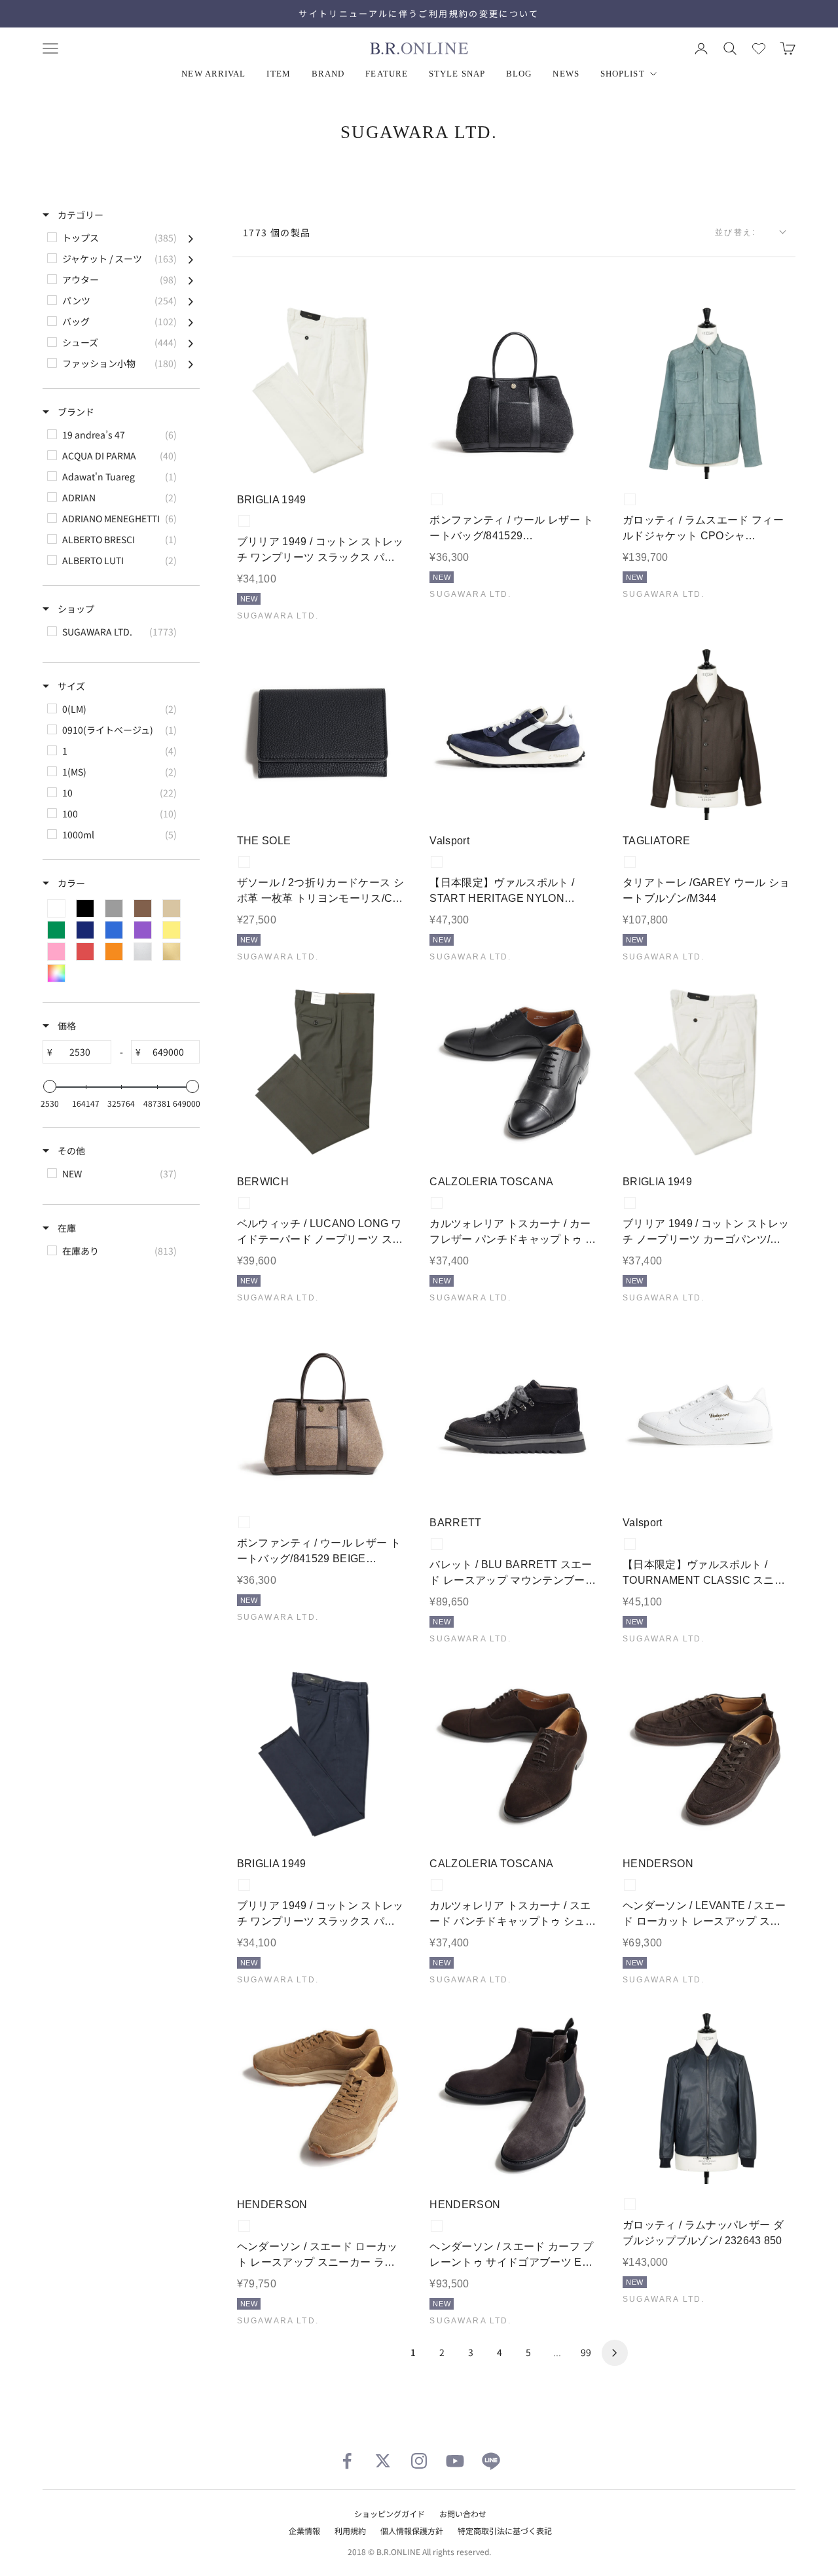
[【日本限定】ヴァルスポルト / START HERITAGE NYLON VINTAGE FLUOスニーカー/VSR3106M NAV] (514, 731)
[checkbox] (120, 238)
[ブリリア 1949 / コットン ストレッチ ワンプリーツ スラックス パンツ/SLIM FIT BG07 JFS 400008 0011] (321, 1754)
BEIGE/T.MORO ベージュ (244, 1522)
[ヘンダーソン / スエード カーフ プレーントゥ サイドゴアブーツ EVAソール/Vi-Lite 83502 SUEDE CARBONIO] (514, 2095)
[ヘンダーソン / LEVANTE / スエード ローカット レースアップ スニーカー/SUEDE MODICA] (707, 1754)
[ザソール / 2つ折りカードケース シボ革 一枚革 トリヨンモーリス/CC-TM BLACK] (321, 731)
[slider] (50, 1086)
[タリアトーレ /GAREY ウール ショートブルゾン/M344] (707, 731)
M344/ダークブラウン (630, 862)
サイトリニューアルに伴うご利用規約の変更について (419, 13)
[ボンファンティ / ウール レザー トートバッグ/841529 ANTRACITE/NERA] (514, 390)
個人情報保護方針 (412, 2531)
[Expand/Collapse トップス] (191, 238)
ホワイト (630, 1544)
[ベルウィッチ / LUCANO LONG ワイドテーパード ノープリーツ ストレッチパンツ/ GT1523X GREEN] (321, 1072)
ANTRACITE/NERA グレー (437, 499)
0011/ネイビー (244, 1885)
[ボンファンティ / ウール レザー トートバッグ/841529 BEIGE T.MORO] (321, 1413)
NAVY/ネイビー (437, 862)
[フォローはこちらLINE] (491, 2461)
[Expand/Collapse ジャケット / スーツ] (191, 259)
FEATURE (387, 74)
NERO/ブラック (437, 1544)
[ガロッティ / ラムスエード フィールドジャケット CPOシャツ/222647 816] (707, 390)
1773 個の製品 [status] (277, 232)
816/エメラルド (630, 499)
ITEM (278, 74)
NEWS (566, 74)
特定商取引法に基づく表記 (505, 2531)
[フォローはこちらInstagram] (419, 2461)
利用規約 (350, 2531)
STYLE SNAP (457, 74)
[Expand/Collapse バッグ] (191, 321)
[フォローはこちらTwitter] (383, 2461)
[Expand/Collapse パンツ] (191, 300)
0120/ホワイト (244, 521)
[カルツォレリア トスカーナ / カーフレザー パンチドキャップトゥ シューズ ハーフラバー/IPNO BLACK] (514, 1072)
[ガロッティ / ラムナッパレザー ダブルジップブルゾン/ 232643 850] (707, 2095)
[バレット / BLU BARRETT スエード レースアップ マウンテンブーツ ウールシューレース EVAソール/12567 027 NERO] (514, 1413)
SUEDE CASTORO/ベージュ (244, 2226)
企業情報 (304, 2531)
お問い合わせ (463, 2513)
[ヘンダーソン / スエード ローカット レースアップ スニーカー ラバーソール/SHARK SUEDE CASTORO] (321, 2095)
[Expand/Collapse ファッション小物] (191, 363)
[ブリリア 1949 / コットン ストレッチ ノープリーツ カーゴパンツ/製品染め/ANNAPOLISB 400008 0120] (707, 1072)
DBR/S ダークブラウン (437, 1885)
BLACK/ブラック (244, 862)
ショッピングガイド (390, 2513)
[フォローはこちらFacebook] (347, 2461)
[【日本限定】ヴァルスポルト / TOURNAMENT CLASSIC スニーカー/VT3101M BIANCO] (707, 1413)
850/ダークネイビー (630, 2204)
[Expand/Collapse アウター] (191, 279)
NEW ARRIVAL (213, 74)
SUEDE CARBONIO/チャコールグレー (437, 2226)
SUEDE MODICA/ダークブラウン (630, 1885)
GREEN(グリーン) (244, 1203)
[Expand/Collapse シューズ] (191, 342)
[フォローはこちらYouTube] (455, 2461)
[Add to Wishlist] (389, 459)
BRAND (328, 74)
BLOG (519, 74)
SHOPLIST (623, 74)
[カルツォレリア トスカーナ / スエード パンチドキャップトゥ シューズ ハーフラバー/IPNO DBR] (514, 1754)
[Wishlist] (759, 48)
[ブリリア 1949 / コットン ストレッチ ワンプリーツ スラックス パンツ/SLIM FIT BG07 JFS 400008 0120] (321, 390)
